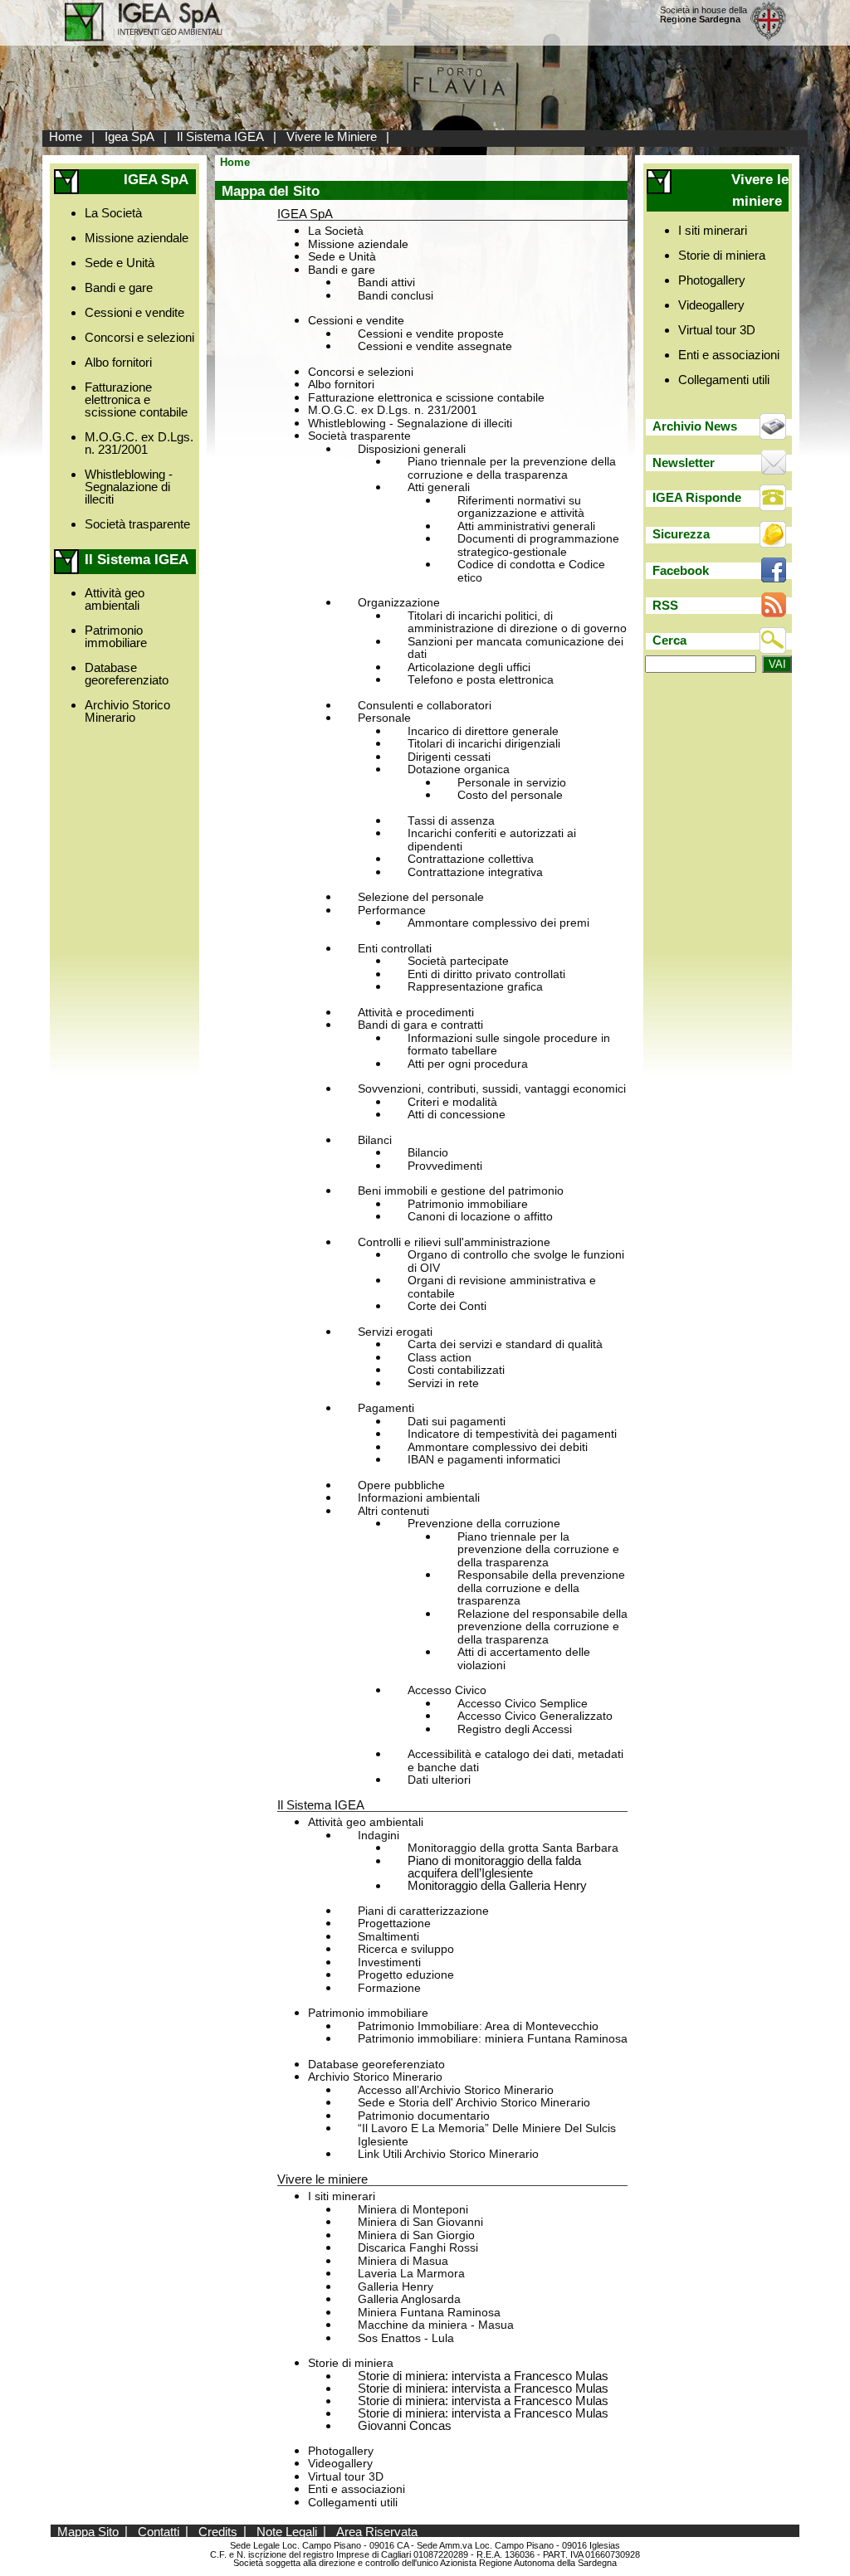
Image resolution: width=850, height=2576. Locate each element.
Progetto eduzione (406, 1975)
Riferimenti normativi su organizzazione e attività (521, 507)
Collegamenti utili (353, 2503)
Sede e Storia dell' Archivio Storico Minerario (474, 2103)
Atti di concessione (457, 1115)
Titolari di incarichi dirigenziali (484, 744)
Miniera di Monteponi (413, 2210)
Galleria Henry (396, 2287)
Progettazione (394, 1923)
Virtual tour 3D (346, 2477)
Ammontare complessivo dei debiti (498, 1447)
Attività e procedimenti (416, 1013)
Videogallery (340, 2464)
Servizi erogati (395, 1332)
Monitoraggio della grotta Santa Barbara (513, 1848)
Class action (440, 1358)
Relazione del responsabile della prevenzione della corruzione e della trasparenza (542, 1627)
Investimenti (389, 1962)
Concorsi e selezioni (139, 337)
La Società (113, 213)
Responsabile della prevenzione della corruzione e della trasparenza (541, 1588)
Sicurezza (681, 534)
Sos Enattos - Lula (406, 2338)
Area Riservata (377, 2531)
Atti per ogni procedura (468, 1064)
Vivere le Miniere (332, 136)
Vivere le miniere (322, 2179)
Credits (218, 2531)
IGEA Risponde (697, 497)
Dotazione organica (459, 769)
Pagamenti (386, 1408)
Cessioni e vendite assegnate (435, 346)
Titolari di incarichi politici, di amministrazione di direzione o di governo (517, 623)
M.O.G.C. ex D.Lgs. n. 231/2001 (139, 443)
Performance (392, 911)
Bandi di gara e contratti (420, 1025)
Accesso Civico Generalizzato (535, 1716)
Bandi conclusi (396, 296)
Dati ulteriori (439, 1780)
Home (66, 136)
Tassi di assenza (451, 821)
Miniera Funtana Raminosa (429, 2313)
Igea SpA (129, 136)
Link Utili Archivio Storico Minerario (448, 2154)
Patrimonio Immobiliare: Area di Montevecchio (478, 2026)
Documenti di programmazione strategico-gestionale (538, 545)
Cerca (669, 640)
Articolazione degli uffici (469, 667)
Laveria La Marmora (411, 2274)
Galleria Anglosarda (409, 2299)
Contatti (159, 2531)
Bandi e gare (119, 287)
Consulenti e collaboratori (425, 706)
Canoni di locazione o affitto (480, 1217)
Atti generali (439, 487)
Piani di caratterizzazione (423, 1911)
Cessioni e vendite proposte (431, 334)
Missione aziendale (137, 238)
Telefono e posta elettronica (481, 680)
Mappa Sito (88, 2531)
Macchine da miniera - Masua (436, 2325)
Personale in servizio (512, 783)
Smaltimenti (388, 1937)
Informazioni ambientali (419, 1498)
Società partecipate (458, 961)
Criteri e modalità (452, 1102)
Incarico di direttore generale (483, 731)
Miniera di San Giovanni (420, 2222)
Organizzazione (399, 603)
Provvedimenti (445, 1166)
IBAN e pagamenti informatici (484, 1460)
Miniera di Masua (403, 2261)
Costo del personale (510, 795)
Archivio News (695, 426)
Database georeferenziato (127, 674)
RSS (665, 605)
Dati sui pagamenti (457, 1422)
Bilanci (375, 1140)
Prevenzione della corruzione (484, 1524)
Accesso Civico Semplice (523, 1704)
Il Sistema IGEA (220, 136)
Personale (384, 718)
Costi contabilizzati (456, 1370)
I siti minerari (342, 2196)
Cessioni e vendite (134, 312)
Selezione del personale (421, 897)
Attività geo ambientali (115, 599)
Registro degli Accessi (515, 1729)
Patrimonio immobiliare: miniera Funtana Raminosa (493, 2039)
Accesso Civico (447, 1690)
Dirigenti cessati (449, 757)
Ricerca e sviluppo (406, 1949)
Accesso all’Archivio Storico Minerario (456, 2090)
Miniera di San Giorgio (416, 2235)
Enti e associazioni (357, 2489)
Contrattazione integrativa (475, 872)
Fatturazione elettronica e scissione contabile (136, 399)
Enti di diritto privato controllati (486, 974)
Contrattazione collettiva (471, 859)
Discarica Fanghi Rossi (418, 2248)
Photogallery (341, 2451)
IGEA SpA (305, 214)
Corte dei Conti (447, 1306)
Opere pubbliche (401, 1485)
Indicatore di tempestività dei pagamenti (512, 1434)
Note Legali (287, 2531)
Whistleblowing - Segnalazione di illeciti (129, 487)
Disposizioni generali (412, 449)
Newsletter (684, 463)
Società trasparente (137, 524)
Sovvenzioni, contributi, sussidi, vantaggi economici (492, 1089)
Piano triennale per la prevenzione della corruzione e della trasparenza (512, 468)
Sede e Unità (120, 263)
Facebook (681, 570)
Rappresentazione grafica (475, 987)
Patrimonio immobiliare (116, 636)
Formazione (389, 1988)
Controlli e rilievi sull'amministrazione (454, 1242)
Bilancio (428, 1153)
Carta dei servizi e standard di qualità (505, 1344)
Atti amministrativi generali (526, 526)
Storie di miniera (351, 2363)
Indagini (379, 1836)
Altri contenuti (393, 1511)
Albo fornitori (118, 362)
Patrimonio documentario (424, 2116)
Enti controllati (395, 949)
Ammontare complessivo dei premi (498, 923)
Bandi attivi (386, 282)
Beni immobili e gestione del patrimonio (461, 1191)
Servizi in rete (443, 1383)
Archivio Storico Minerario (127, 711)
